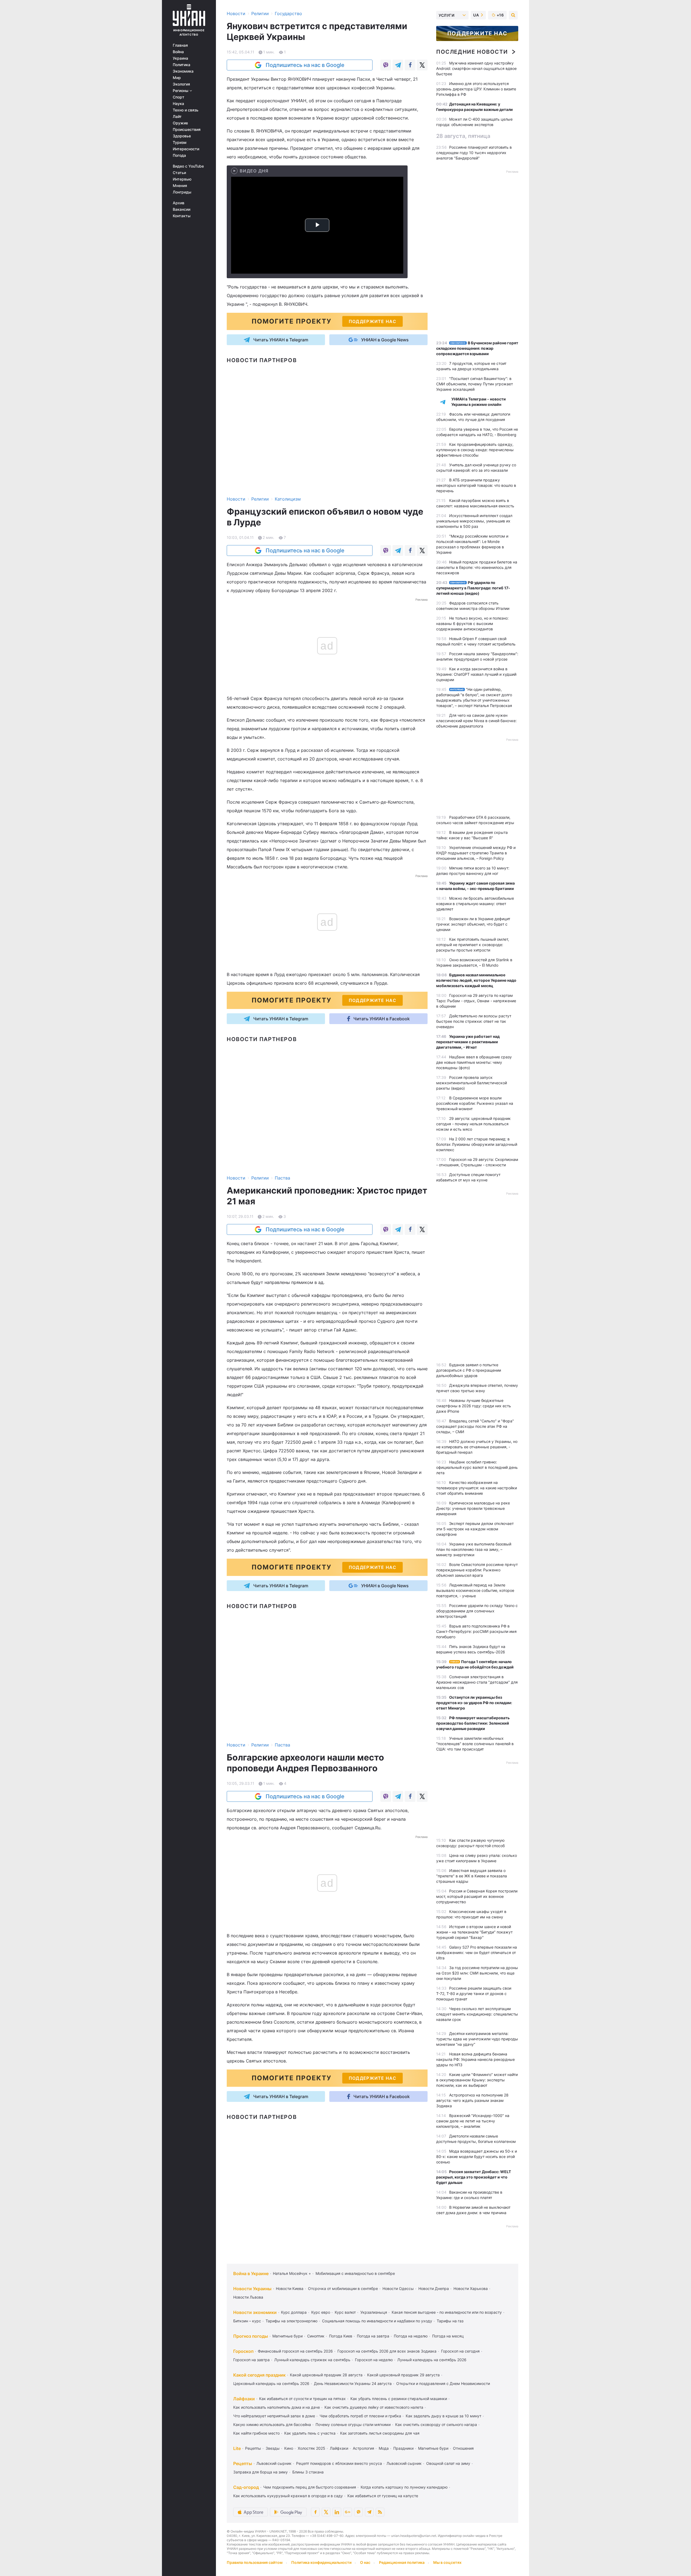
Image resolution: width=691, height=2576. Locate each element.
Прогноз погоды (251, 2336)
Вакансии (182, 209)
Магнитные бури (287, 2336)
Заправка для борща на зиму (260, 2472)
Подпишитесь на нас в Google (305, 65)
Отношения (463, 2448)
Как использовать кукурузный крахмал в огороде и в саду (288, 2496)
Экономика (183, 71)
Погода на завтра (373, 2336)
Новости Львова (248, 2297)
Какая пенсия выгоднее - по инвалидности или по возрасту (447, 2312)
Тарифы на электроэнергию (292, 2321)
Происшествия (187, 130)
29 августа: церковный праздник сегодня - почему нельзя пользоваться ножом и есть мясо (473, 1124)
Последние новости (472, 52)
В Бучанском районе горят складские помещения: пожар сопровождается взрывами (477, 348)
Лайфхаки (244, 2399)
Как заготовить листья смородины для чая (380, 2433)
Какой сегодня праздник (259, 2375)
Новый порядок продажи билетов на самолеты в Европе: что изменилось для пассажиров (477, 567)
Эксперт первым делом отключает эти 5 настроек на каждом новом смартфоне (475, 1529)
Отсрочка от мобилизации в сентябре (343, 2288)
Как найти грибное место (256, 2433)
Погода (179, 155)
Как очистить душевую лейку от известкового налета (374, 2407)
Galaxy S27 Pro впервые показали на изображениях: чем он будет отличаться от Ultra (477, 1953)
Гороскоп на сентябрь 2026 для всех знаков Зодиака (387, 2351)
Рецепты (253, 2448)
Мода (384, 2448)
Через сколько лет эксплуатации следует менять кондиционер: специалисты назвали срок (477, 2014)
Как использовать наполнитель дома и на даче (277, 2407)
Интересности (186, 149)
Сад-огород (246, 2487)
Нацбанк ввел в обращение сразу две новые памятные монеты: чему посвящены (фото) (474, 1062)
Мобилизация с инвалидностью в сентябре (355, 2273)
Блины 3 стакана (308, 2472)
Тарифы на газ (450, 2321)
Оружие (180, 123)
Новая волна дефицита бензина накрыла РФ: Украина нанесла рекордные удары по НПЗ (475, 2059)
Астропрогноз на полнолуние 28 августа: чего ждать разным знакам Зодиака (472, 2100)
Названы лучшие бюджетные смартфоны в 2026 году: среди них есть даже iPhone (474, 1406)
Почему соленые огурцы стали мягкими (353, 2424)
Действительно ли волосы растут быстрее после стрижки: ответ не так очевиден (474, 1021)
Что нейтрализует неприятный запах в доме (274, 2416)
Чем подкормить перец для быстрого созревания (310, 2487)
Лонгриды (182, 192)
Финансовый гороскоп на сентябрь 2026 (295, 2351)
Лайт (177, 117)
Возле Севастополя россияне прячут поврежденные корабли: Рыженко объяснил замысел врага (477, 1570)
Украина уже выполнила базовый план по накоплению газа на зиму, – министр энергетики (474, 1549)
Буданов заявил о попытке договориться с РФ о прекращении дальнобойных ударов (469, 1370)
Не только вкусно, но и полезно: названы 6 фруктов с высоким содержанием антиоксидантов (472, 623)
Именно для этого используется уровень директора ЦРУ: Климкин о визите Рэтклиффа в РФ (476, 89)
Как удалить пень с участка (310, 2433)
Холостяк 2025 (311, 2448)
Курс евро (321, 2312)
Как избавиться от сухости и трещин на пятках (302, 2399)
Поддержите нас (477, 33)
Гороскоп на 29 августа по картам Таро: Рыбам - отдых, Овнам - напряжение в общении (476, 1001)
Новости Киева (290, 2288)
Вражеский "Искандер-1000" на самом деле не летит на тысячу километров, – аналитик (473, 2121)
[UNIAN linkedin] (337, 2512)
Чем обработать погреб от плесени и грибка (360, 2416)
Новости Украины (252, 2289)
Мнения (180, 186)
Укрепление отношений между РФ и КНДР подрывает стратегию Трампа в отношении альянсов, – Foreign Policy (476, 853)
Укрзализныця (374, 2312)
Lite (237, 2448)
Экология (181, 84)
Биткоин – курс (247, 2321)
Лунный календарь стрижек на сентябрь (312, 2360)
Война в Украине (251, 2273)
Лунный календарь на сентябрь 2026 (432, 2360)
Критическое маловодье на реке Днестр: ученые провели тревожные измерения (473, 1508)
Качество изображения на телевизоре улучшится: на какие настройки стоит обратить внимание (477, 1488)
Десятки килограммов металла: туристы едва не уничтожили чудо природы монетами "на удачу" (477, 2039)
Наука (178, 104)
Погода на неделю (411, 2336)
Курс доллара (294, 2312)
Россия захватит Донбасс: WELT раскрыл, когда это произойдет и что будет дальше (474, 2177)
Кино (289, 2448)
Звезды (273, 2448)
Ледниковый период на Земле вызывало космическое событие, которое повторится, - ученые (475, 1590)
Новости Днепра (434, 2288)
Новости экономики (255, 2312)
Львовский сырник (274, 2463)
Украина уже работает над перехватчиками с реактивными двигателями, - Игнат (468, 1042)
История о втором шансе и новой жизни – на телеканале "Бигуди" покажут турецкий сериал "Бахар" (474, 1932)
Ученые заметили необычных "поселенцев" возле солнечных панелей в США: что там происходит (475, 1744)
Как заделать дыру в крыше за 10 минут (443, 2416)
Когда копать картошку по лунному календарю (404, 2487)
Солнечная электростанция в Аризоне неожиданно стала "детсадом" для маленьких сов (477, 1682)
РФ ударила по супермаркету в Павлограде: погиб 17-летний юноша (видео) (473, 588)
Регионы (181, 91)
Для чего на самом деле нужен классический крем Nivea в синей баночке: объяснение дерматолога (476, 721)
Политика (182, 65)
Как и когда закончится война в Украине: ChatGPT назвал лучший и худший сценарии (476, 674)
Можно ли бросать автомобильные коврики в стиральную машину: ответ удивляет (475, 904)
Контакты (182, 216)
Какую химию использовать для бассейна (272, 2424)
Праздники (403, 2448)
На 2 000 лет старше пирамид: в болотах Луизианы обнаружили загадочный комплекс (477, 1144)
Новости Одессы (398, 2288)
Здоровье (182, 136)
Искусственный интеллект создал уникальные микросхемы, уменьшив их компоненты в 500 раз (474, 521)
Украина (180, 58)
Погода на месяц (448, 2336)
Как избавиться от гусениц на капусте (383, 2496)
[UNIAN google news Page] (348, 2512)
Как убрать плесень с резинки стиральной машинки (399, 2399)
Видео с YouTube (188, 166)
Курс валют (345, 2312)
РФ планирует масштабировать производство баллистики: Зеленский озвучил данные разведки (473, 1723)
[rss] (380, 2512)
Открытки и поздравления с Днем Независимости (443, 2383)
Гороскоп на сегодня (460, 2351)
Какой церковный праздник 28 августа (326, 2375)
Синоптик (316, 2336)
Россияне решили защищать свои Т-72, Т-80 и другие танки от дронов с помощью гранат (474, 1994)
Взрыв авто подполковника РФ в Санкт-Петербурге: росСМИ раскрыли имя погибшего (476, 1631)
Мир (177, 78)
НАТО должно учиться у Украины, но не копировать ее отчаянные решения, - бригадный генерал (477, 1447)
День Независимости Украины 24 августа (353, 2383)
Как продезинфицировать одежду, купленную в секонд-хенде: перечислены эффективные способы (475, 450)
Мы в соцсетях (447, 2562)
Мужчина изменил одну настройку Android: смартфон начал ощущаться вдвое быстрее (476, 68)
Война (178, 52)
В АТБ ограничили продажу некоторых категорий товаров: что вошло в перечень (476, 485)
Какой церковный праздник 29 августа (403, 2375)
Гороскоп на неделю (374, 2360)
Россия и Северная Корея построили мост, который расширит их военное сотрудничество (477, 1896)
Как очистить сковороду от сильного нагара (436, 2424)
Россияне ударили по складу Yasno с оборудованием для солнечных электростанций (477, 1611)
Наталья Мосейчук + (292, 2273)
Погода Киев (341, 2336)
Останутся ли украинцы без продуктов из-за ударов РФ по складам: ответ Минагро (474, 1703)
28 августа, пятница (463, 136)
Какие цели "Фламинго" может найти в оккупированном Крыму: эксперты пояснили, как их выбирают (477, 2080)
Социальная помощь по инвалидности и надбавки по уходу (377, 2321)
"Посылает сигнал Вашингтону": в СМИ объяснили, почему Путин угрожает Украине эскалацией (475, 384)
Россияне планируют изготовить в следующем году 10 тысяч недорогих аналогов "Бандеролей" (474, 153)
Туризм (180, 142)
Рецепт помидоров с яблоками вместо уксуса (339, 2463)
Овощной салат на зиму (448, 2463)
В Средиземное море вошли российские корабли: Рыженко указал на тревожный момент (475, 1103)
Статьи (179, 173)
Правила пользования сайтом (255, 2562)
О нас (365, 2562)
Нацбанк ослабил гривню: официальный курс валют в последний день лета (477, 1467)
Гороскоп (243, 2351)
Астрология (363, 2448)
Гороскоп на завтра (251, 2360)
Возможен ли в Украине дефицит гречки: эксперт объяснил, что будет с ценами (473, 924)
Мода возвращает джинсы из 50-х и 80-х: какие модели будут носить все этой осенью (477, 2157)
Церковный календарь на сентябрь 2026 (271, 2383)
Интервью (182, 179)
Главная (180, 45)
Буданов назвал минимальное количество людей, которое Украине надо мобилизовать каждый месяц (476, 980)
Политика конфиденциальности (321, 2562)
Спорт (179, 97)
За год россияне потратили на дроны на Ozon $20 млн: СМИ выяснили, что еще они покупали (477, 1973)
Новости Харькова (471, 2288)
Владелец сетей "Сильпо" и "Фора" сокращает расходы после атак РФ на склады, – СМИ (475, 1426)
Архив (179, 203)
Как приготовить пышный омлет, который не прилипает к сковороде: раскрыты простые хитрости (473, 945)
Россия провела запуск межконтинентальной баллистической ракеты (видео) (472, 1083)
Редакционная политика (402, 2562)
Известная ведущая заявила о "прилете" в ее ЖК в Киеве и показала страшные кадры (472, 1876)
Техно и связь (186, 110)
